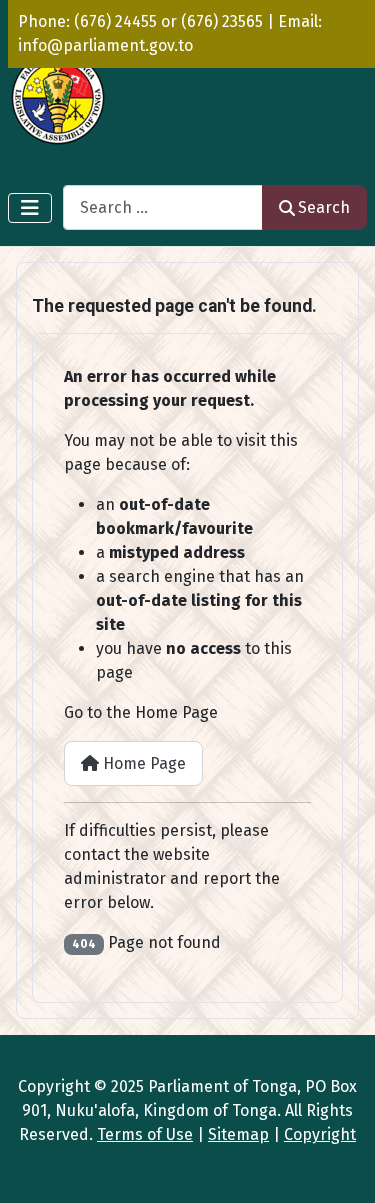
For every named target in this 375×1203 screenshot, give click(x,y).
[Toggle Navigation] (30, 208)
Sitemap (238, 1134)
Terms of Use (145, 1134)
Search (324, 207)
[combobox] (163, 207)
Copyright (320, 1134)
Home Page (142, 763)
